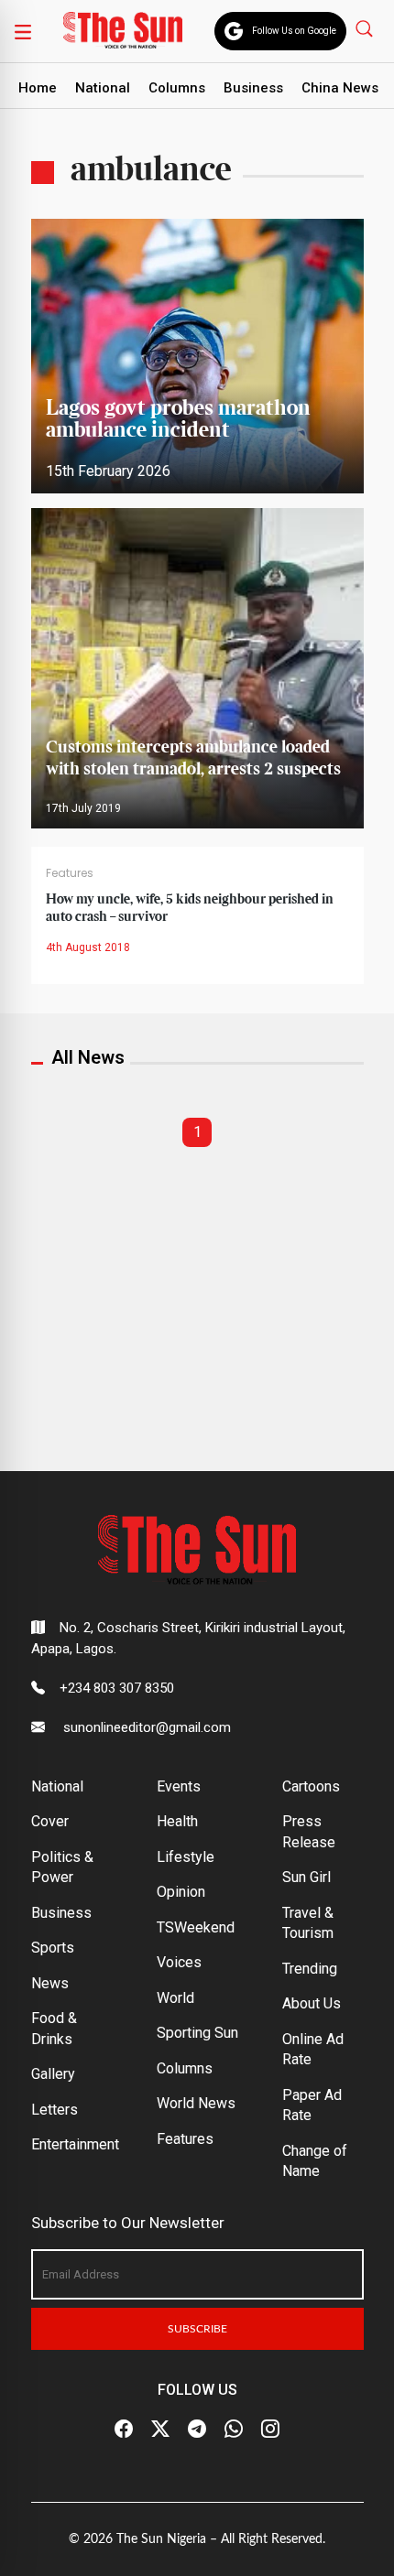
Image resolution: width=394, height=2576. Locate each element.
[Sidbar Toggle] (23, 31)
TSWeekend (196, 1927)
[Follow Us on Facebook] (124, 2430)
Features (70, 873)
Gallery (53, 2074)
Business (253, 88)
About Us (312, 2003)
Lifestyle (186, 1857)
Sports (53, 1948)
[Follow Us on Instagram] (270, 2430)
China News (340, 88)
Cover (50, 1821)
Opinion (181, 1892)
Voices (179, 1962)
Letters (55, 2110)
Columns (177, 88)
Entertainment (75, 2144)
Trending (310, 1969)
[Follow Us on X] (160, 2430)
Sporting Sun (197, 2033)
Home (38, 88)
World (175, 1998)
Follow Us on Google (294, 31)
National (103, 88)
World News (196, 2103)
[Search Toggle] (366, 28)
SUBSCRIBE (197, 2329)
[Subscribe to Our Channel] (197, 2430)
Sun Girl (306, 1877)
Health (177, 1821)
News (50, 1983)
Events (179, 1786)
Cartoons (311, 1786)
